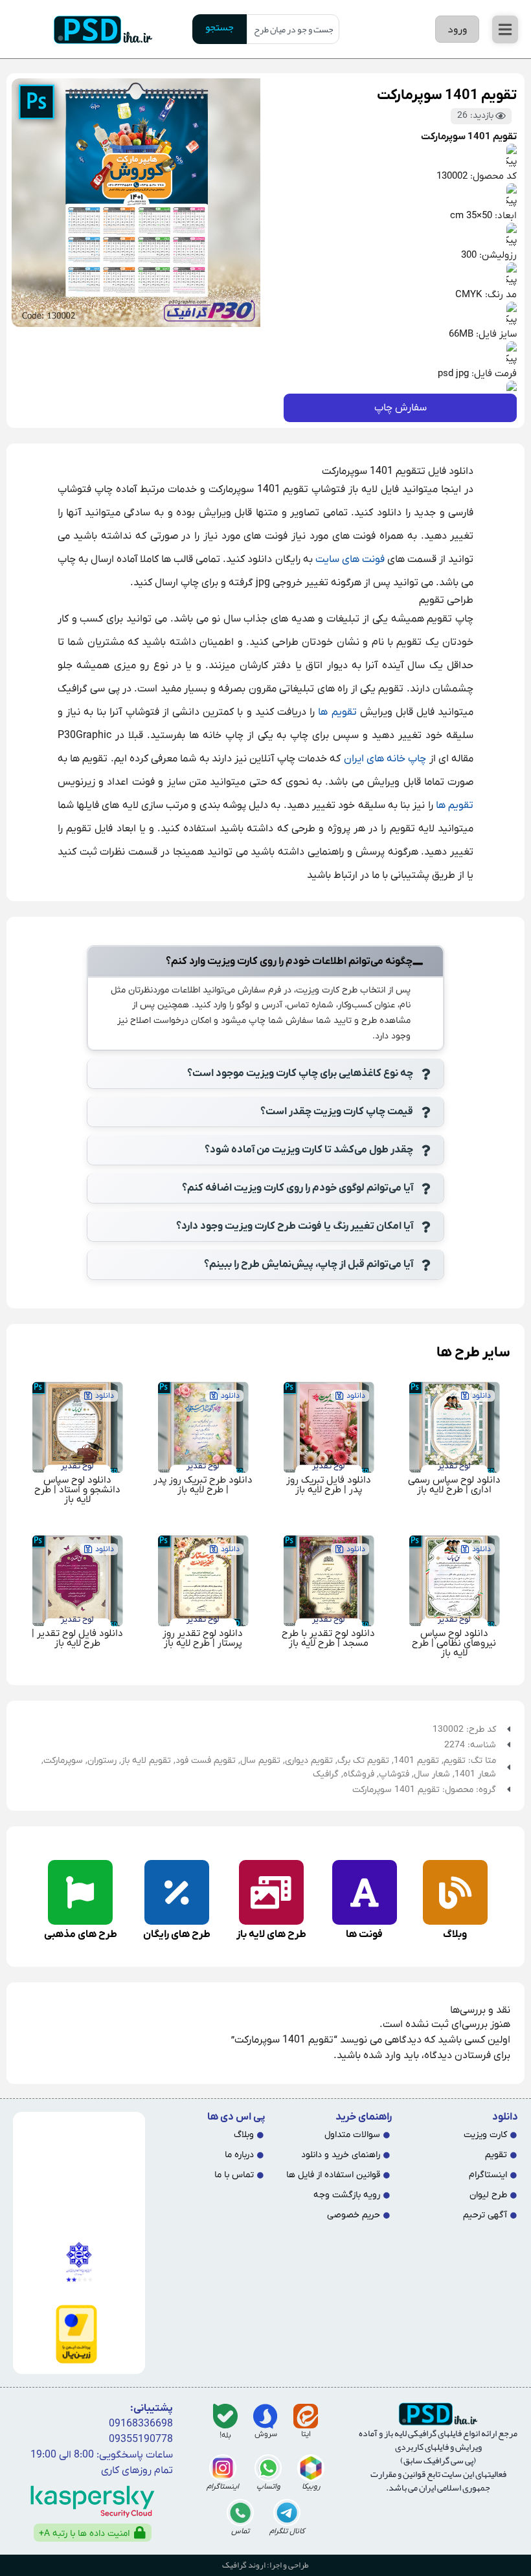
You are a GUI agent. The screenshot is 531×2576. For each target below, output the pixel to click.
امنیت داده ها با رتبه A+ (84, 2534)
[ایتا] (306, 2416)
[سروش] (265, 2416)
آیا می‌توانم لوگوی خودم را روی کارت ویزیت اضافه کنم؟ (298, 1188)
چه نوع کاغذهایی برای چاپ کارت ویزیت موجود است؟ (300, 1073)
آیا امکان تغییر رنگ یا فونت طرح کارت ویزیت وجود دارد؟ (295, 1226)
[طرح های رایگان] (177, 1892)
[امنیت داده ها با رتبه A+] (140, 2533)
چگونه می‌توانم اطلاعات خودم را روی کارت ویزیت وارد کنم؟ (289, 961)
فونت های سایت (350, 559)
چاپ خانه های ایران (385, 759)
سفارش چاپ (401, 408)
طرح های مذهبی (81, 1934)
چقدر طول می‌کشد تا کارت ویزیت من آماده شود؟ (309, 1150)
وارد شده (382, 2055)
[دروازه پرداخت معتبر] (76, 2334)
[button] (505, 29)
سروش (266, 2434)
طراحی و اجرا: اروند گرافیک (265, 2565)
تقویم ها (337, 712)
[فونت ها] (365, 1892)
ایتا (306, 2434)
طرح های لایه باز (271, 1934)
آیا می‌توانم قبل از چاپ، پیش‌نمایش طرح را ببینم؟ (309, 1264)
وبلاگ (455, 1934)
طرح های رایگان (177, 1934)
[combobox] (293, 29)
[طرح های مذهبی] (80, 1892)
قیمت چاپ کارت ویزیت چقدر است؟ (337, 1112)
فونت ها (364, 1934)
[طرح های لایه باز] (271, 1892)
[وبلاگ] (455, 1892)
